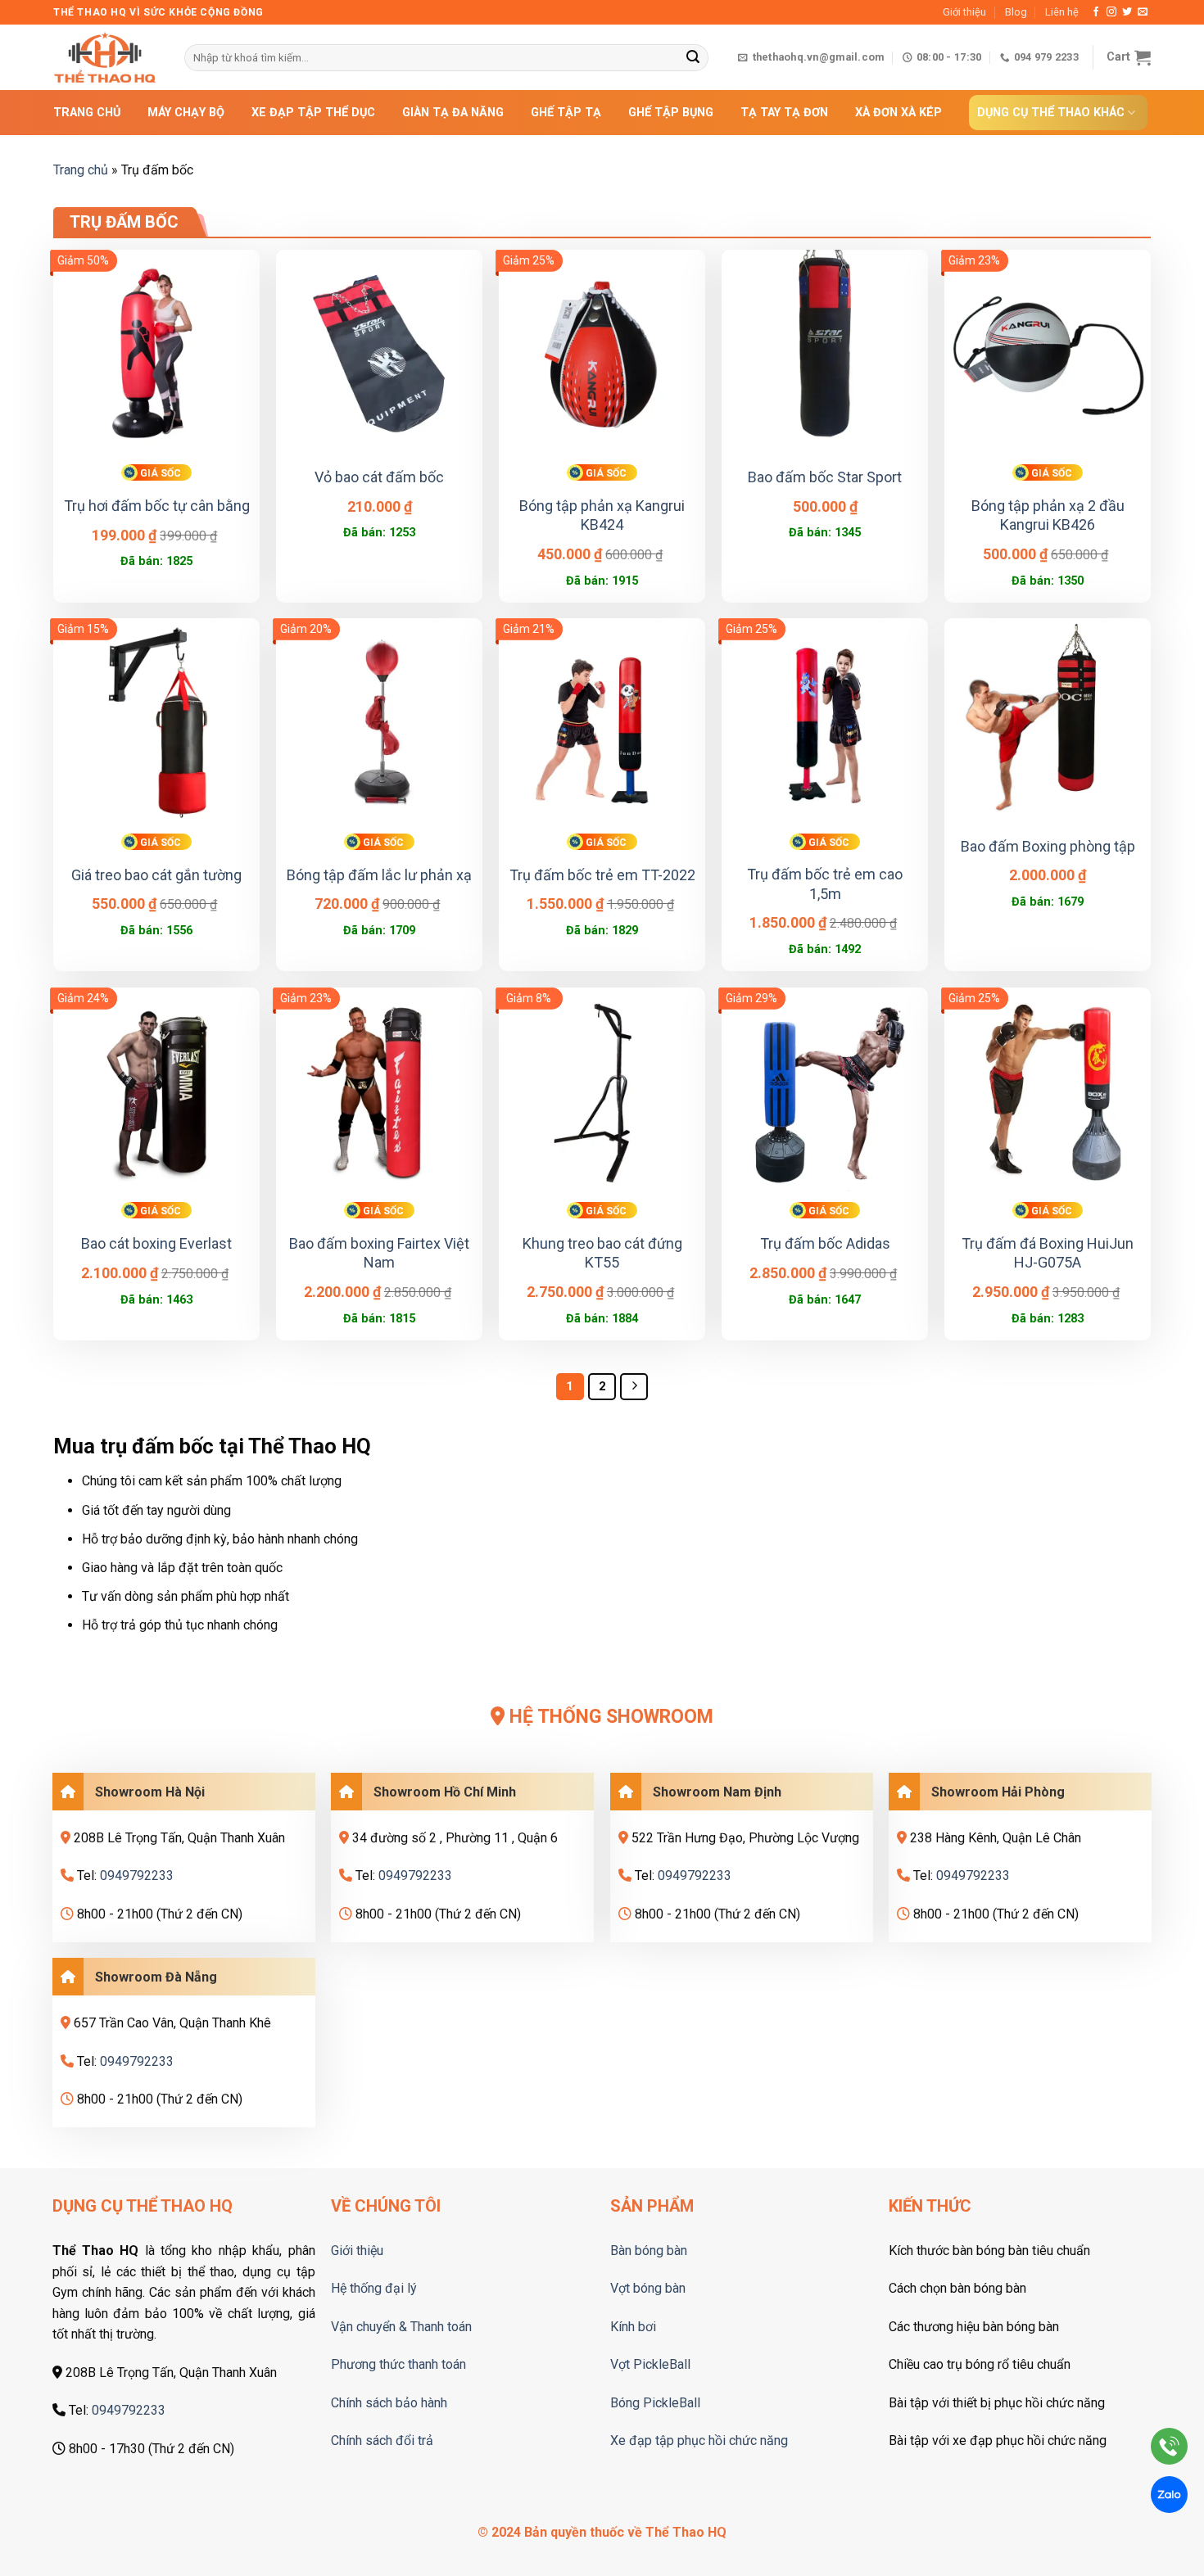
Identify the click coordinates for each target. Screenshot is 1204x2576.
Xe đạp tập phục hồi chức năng (699, 2440)
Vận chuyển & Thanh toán (401, 2327)
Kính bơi (633, 2327)
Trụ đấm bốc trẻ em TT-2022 (602, 875)
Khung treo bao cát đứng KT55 (602, 1253)
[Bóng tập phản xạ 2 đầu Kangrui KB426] (1048, 353)
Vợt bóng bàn (648, 2288)
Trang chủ (87, 113)
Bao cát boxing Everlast (156, 1243)
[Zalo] (1169, 2498)
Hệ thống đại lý (374, 2288)
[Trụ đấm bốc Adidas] (825, 1091)
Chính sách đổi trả (382, 2440)
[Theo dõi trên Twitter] (1127, 12)
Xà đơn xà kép (898, 113)
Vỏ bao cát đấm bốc (379, 477)
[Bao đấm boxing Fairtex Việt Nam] (379, 1091)
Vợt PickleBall (650, 2364)
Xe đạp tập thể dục (313, 113)
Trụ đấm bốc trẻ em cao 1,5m (825, 884)
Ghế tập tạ (566, 113)
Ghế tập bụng (671, 113)
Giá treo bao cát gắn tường (156, 875)
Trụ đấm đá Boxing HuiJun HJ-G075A (1048, 1253)
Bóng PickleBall (655, 2403)
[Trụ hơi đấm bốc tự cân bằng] (156, 353)
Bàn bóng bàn (649, 2251)
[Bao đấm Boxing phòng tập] (1048, 721)
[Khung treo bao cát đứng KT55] (602, 1091)
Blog (1016, 12)
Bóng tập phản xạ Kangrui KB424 (602, 515)
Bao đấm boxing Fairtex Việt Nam (379, 1253)
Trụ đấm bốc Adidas (825, 1243)
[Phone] (1169, 2449)
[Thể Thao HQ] (106, 57)
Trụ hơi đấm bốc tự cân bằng (157, 506)
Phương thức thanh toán (398, 2364)
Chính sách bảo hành (389, 2403)
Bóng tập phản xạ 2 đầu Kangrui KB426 (1048, 515)
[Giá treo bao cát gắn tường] (156, 721)
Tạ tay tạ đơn (784, 113)
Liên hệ (1062, 12)
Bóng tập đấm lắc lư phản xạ (379, 875)
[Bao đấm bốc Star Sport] (825, 353)
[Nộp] (693, 58)
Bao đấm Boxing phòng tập (1048, 846)
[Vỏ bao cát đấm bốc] (379, 353)
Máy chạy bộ (186, 113)
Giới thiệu (964, 12)
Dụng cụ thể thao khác (1051, 113)
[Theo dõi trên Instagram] (1111, 12)
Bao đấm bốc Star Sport (825, 477)
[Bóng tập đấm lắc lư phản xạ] (379, 721)
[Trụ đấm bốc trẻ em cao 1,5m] (825, 721)
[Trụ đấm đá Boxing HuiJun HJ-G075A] (1048, 1091)
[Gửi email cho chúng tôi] (1143, 12)
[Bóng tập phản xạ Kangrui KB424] (602, 353)
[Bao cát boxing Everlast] (156, 1091)
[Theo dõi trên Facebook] (1096, 12)
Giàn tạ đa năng (453, 113)
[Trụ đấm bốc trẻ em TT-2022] (602, 721)
